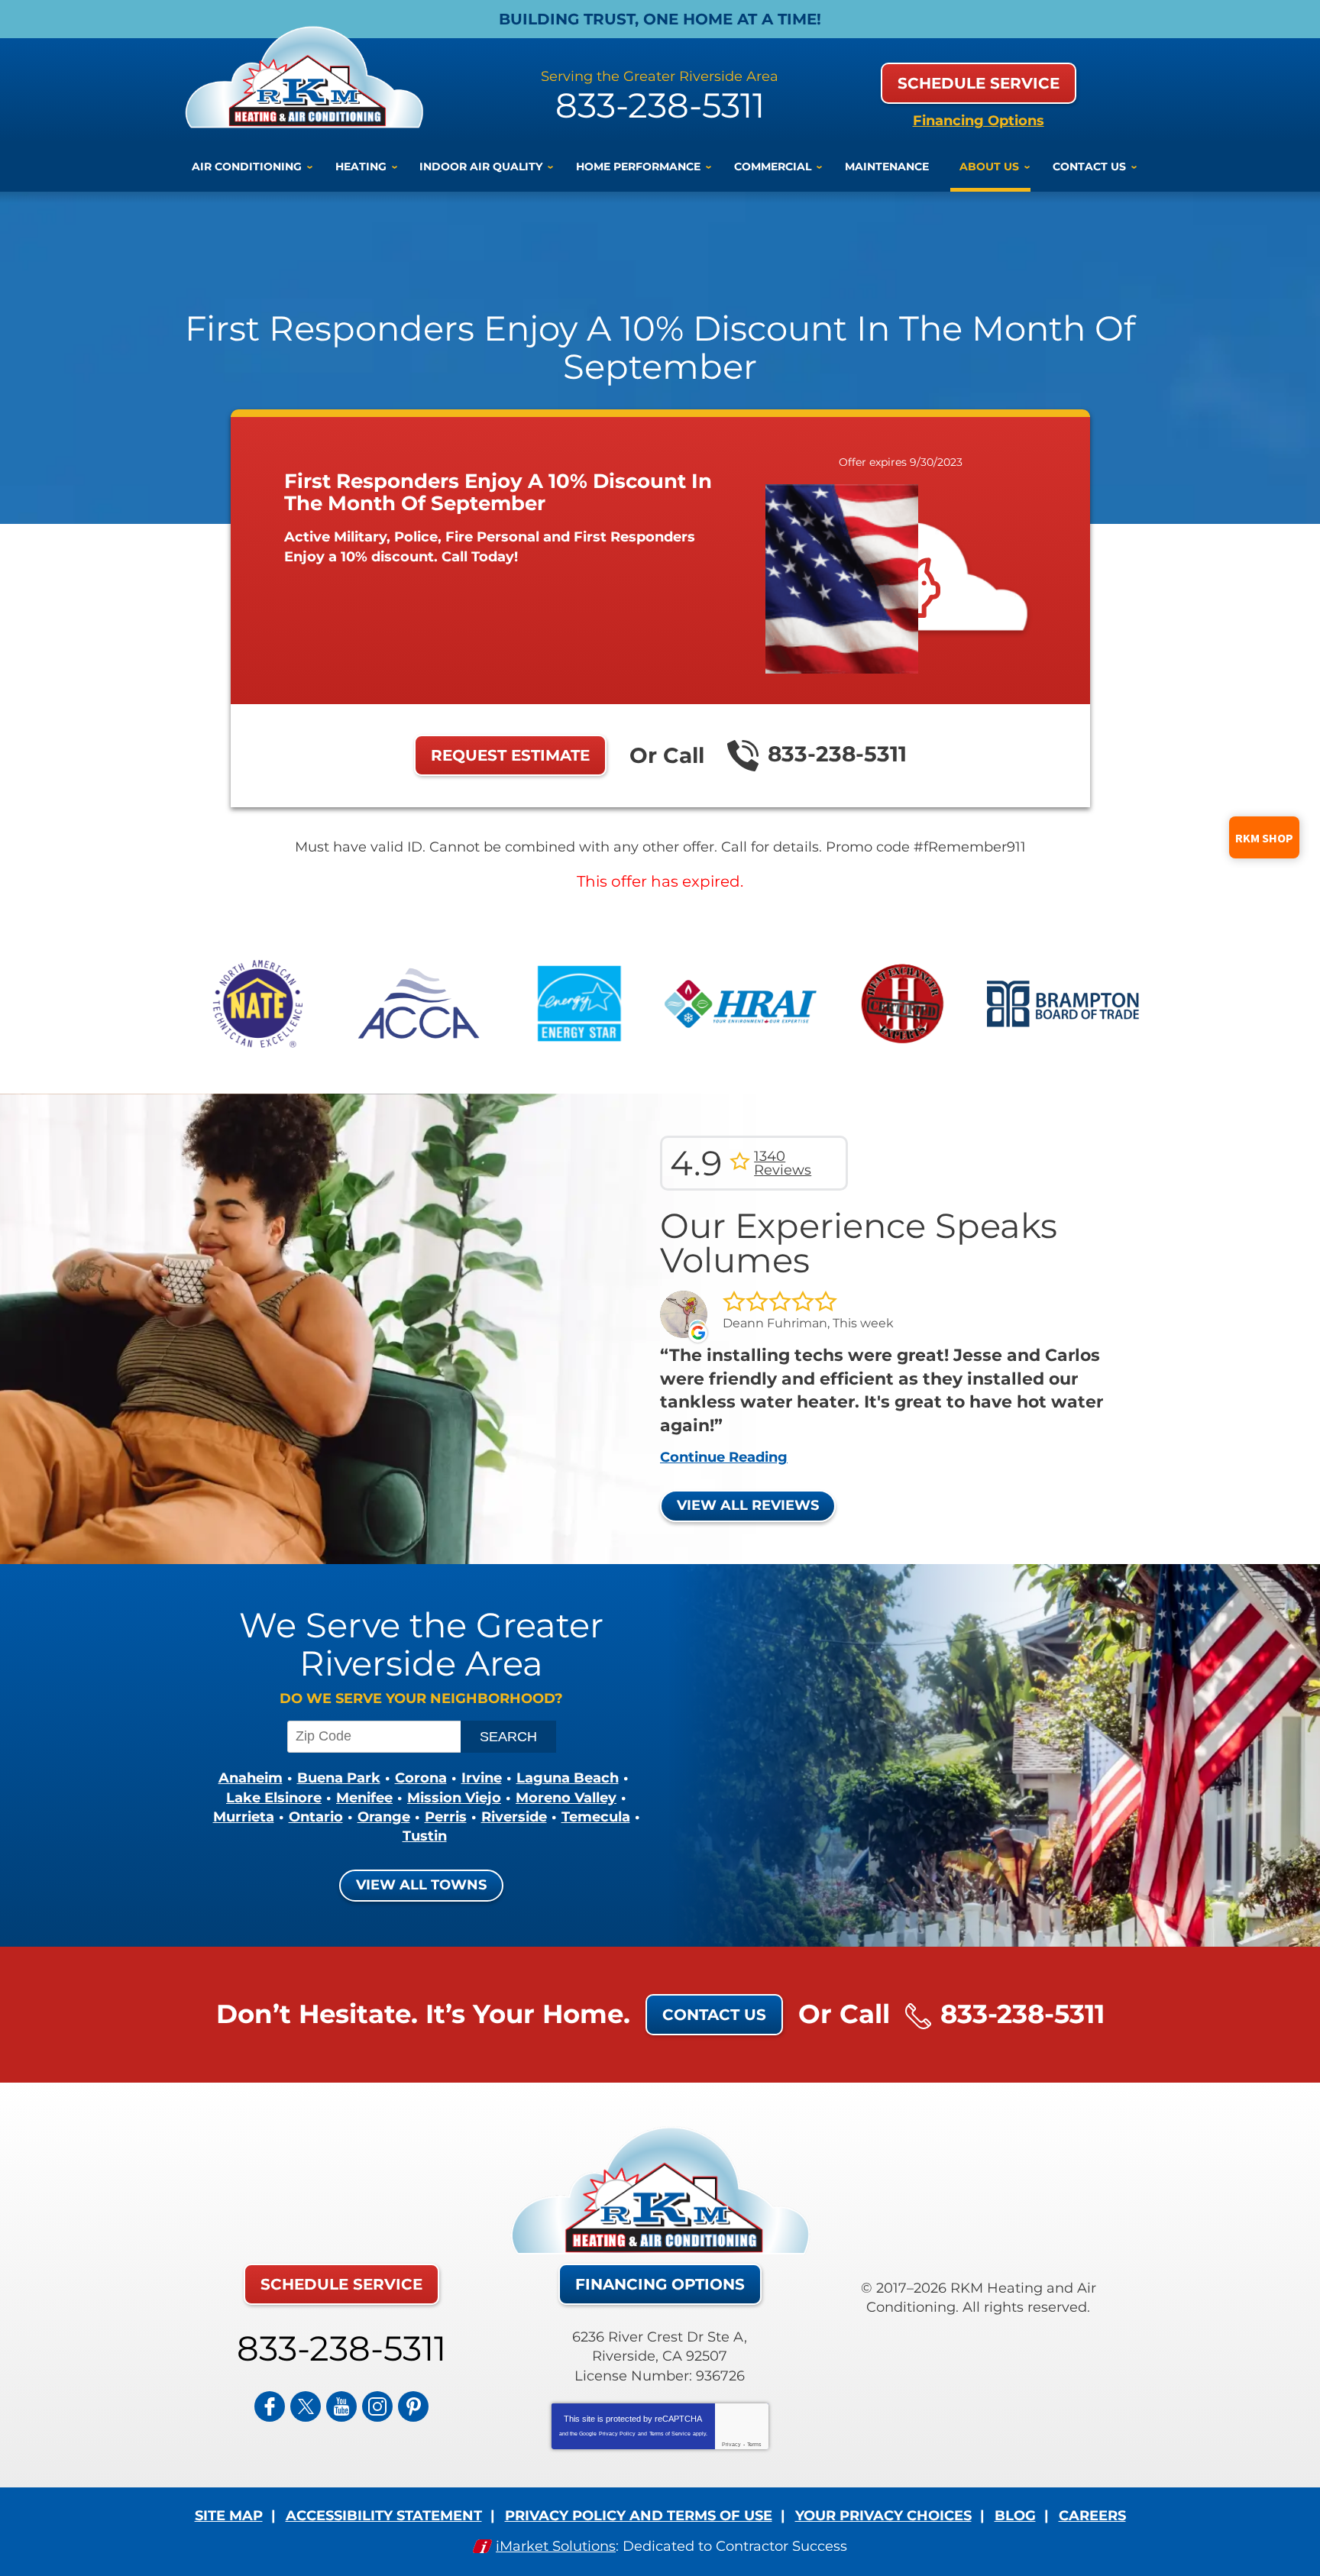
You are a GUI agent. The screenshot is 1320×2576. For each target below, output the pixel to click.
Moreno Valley (566, 1798)
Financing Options (979, 121)
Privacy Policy (617, 2434)
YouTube (341, 2406)
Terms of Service (670, 2434)
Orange (384, 1817)
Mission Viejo (454, 1798)
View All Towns (421, 1885)
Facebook (270, 2406)
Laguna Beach (568, 1778)
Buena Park (339, 1778)
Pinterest (413, 2406)
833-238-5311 (660, 105)
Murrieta (244, 1817)
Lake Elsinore (274, 1798)
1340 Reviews (783, 1163)
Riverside (514, 1817)
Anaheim (251, 1778)
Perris (446, 1817)
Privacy (731, 2444)
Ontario (316, 1817)
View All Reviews (748, 1505)
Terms (754, 2444)
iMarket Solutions (556, 2546)
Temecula (596, 1817)
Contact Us (714, 2015)
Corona (421, 1778)
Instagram (377, 2406)
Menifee (364, 1798)
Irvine (482, 1778)
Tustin (425, 1836)
